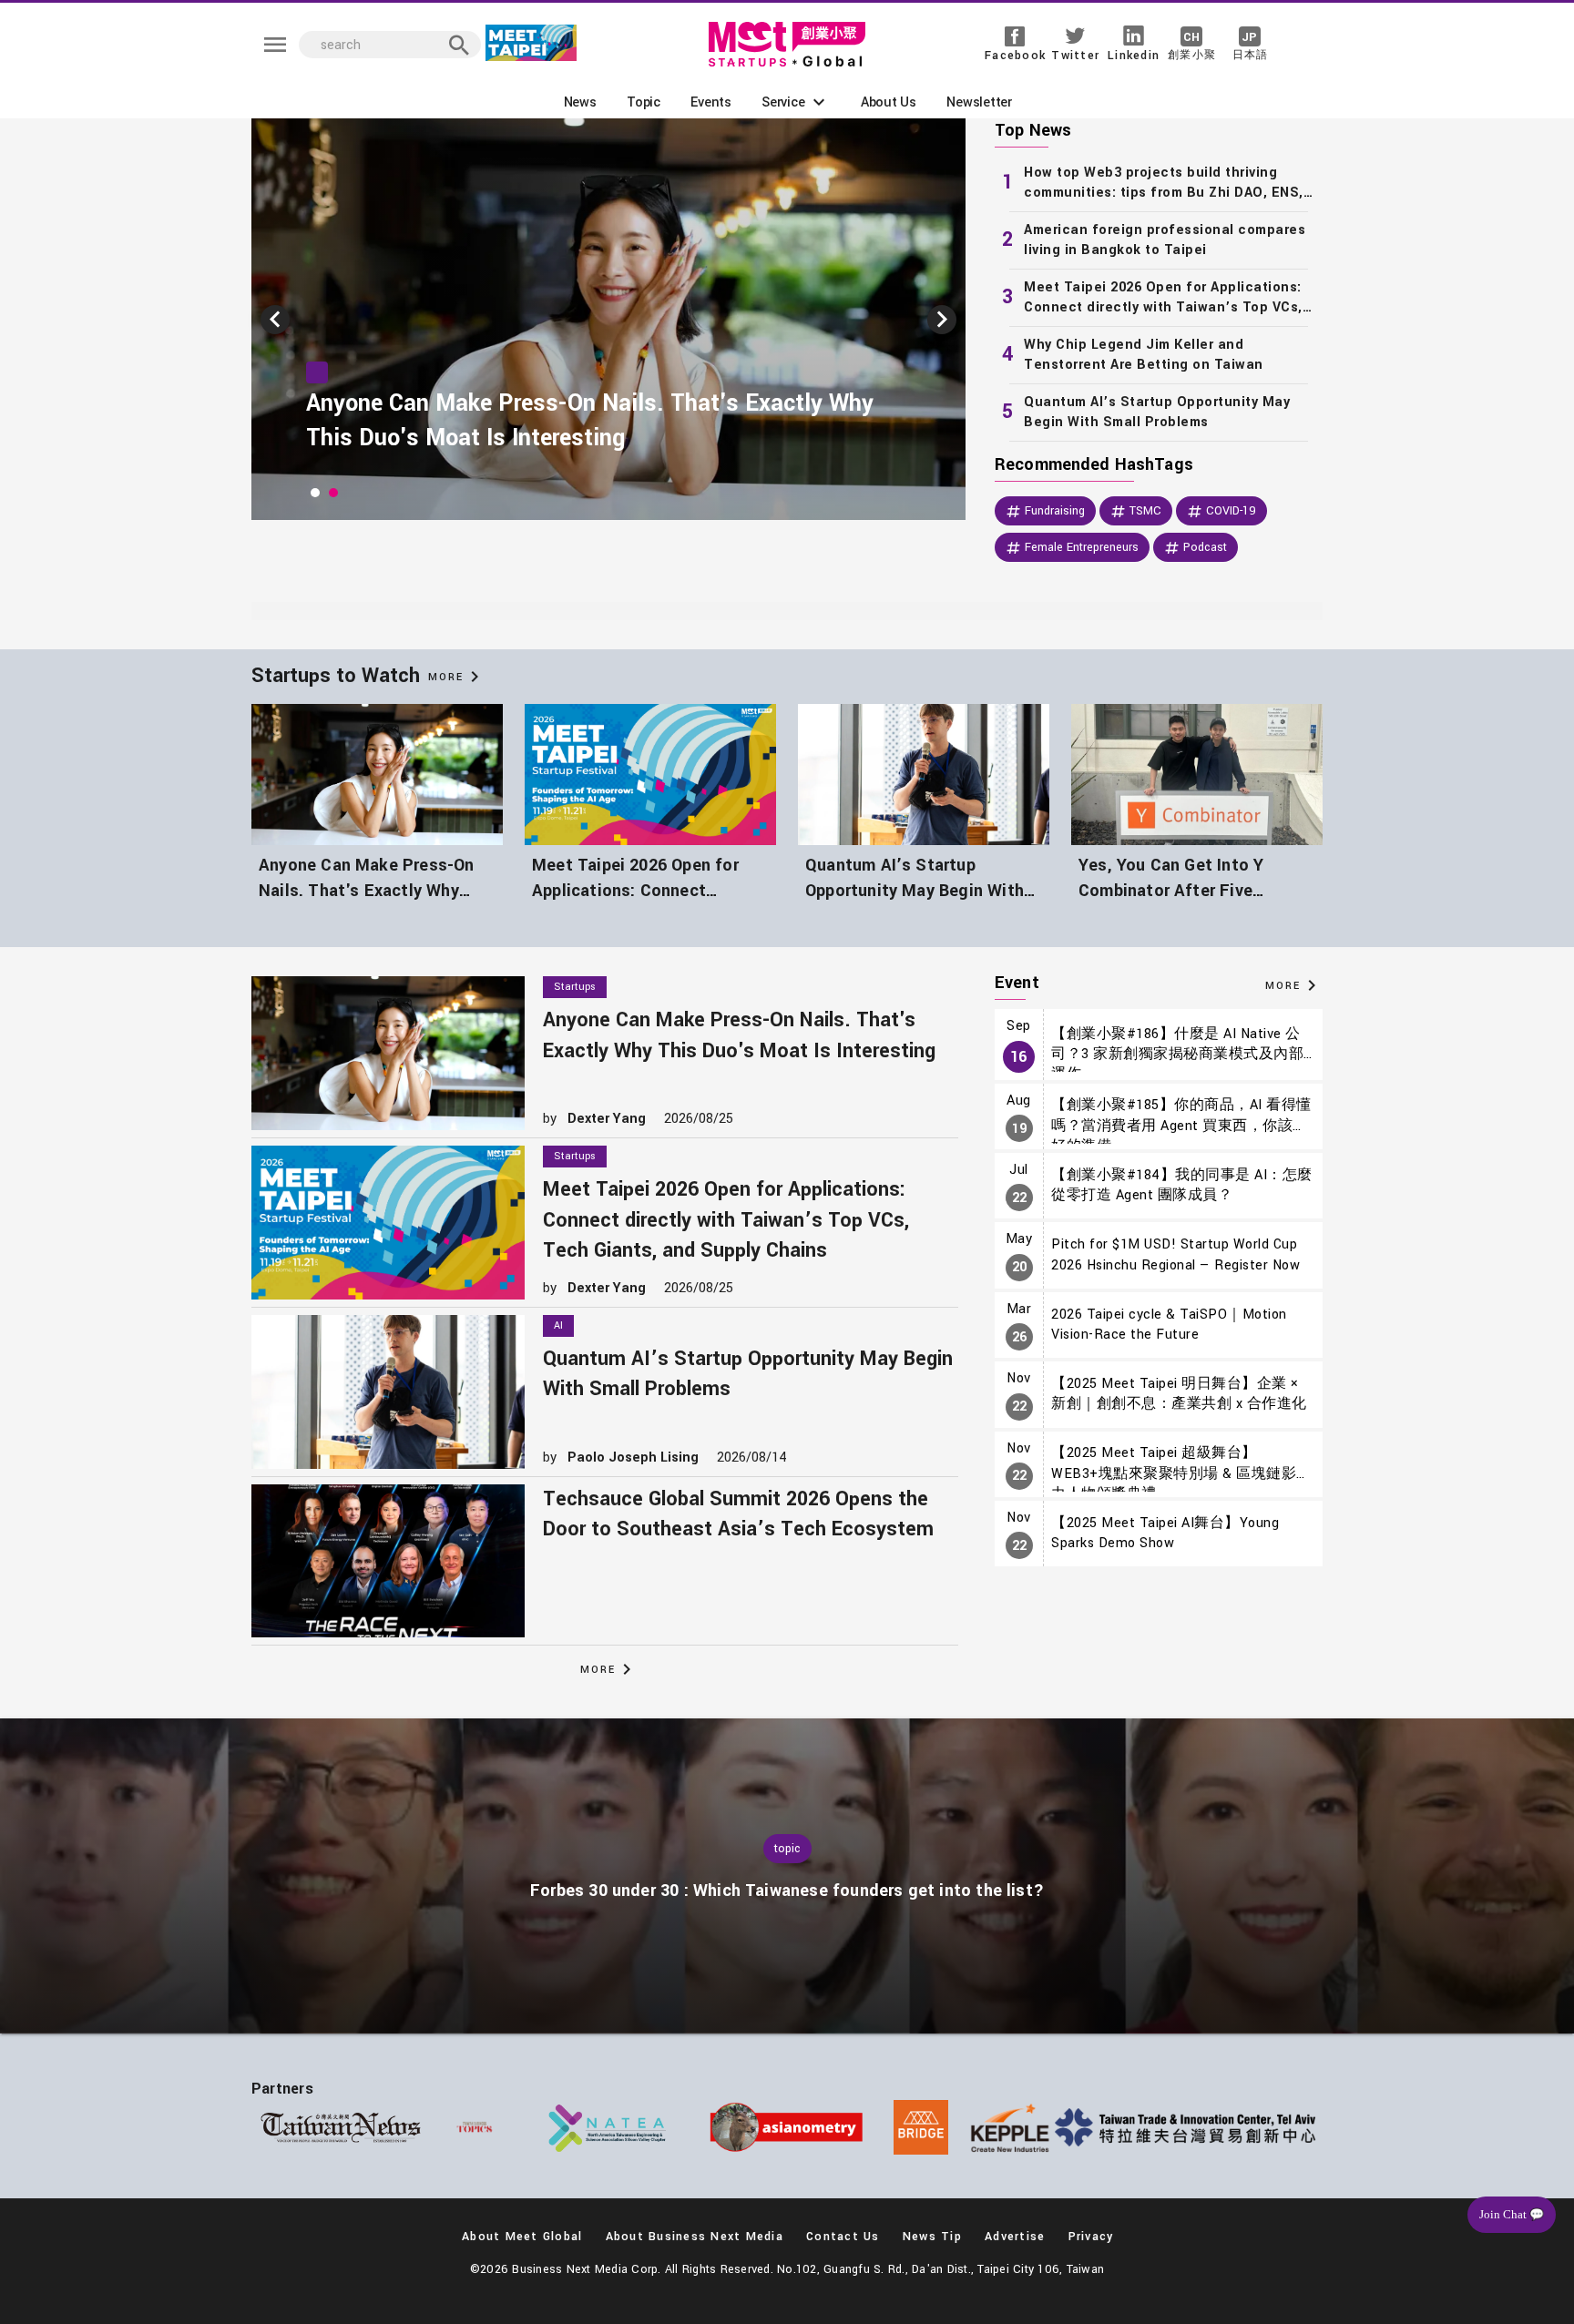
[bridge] (921, 2127)
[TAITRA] (1189, 2127)
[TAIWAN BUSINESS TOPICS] (475, 2127)
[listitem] (1159, 183)
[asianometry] (787, 2127)
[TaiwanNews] (341, 2127)
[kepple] (1010, 2127)
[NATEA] (608, 2127)
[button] (796, 102)
